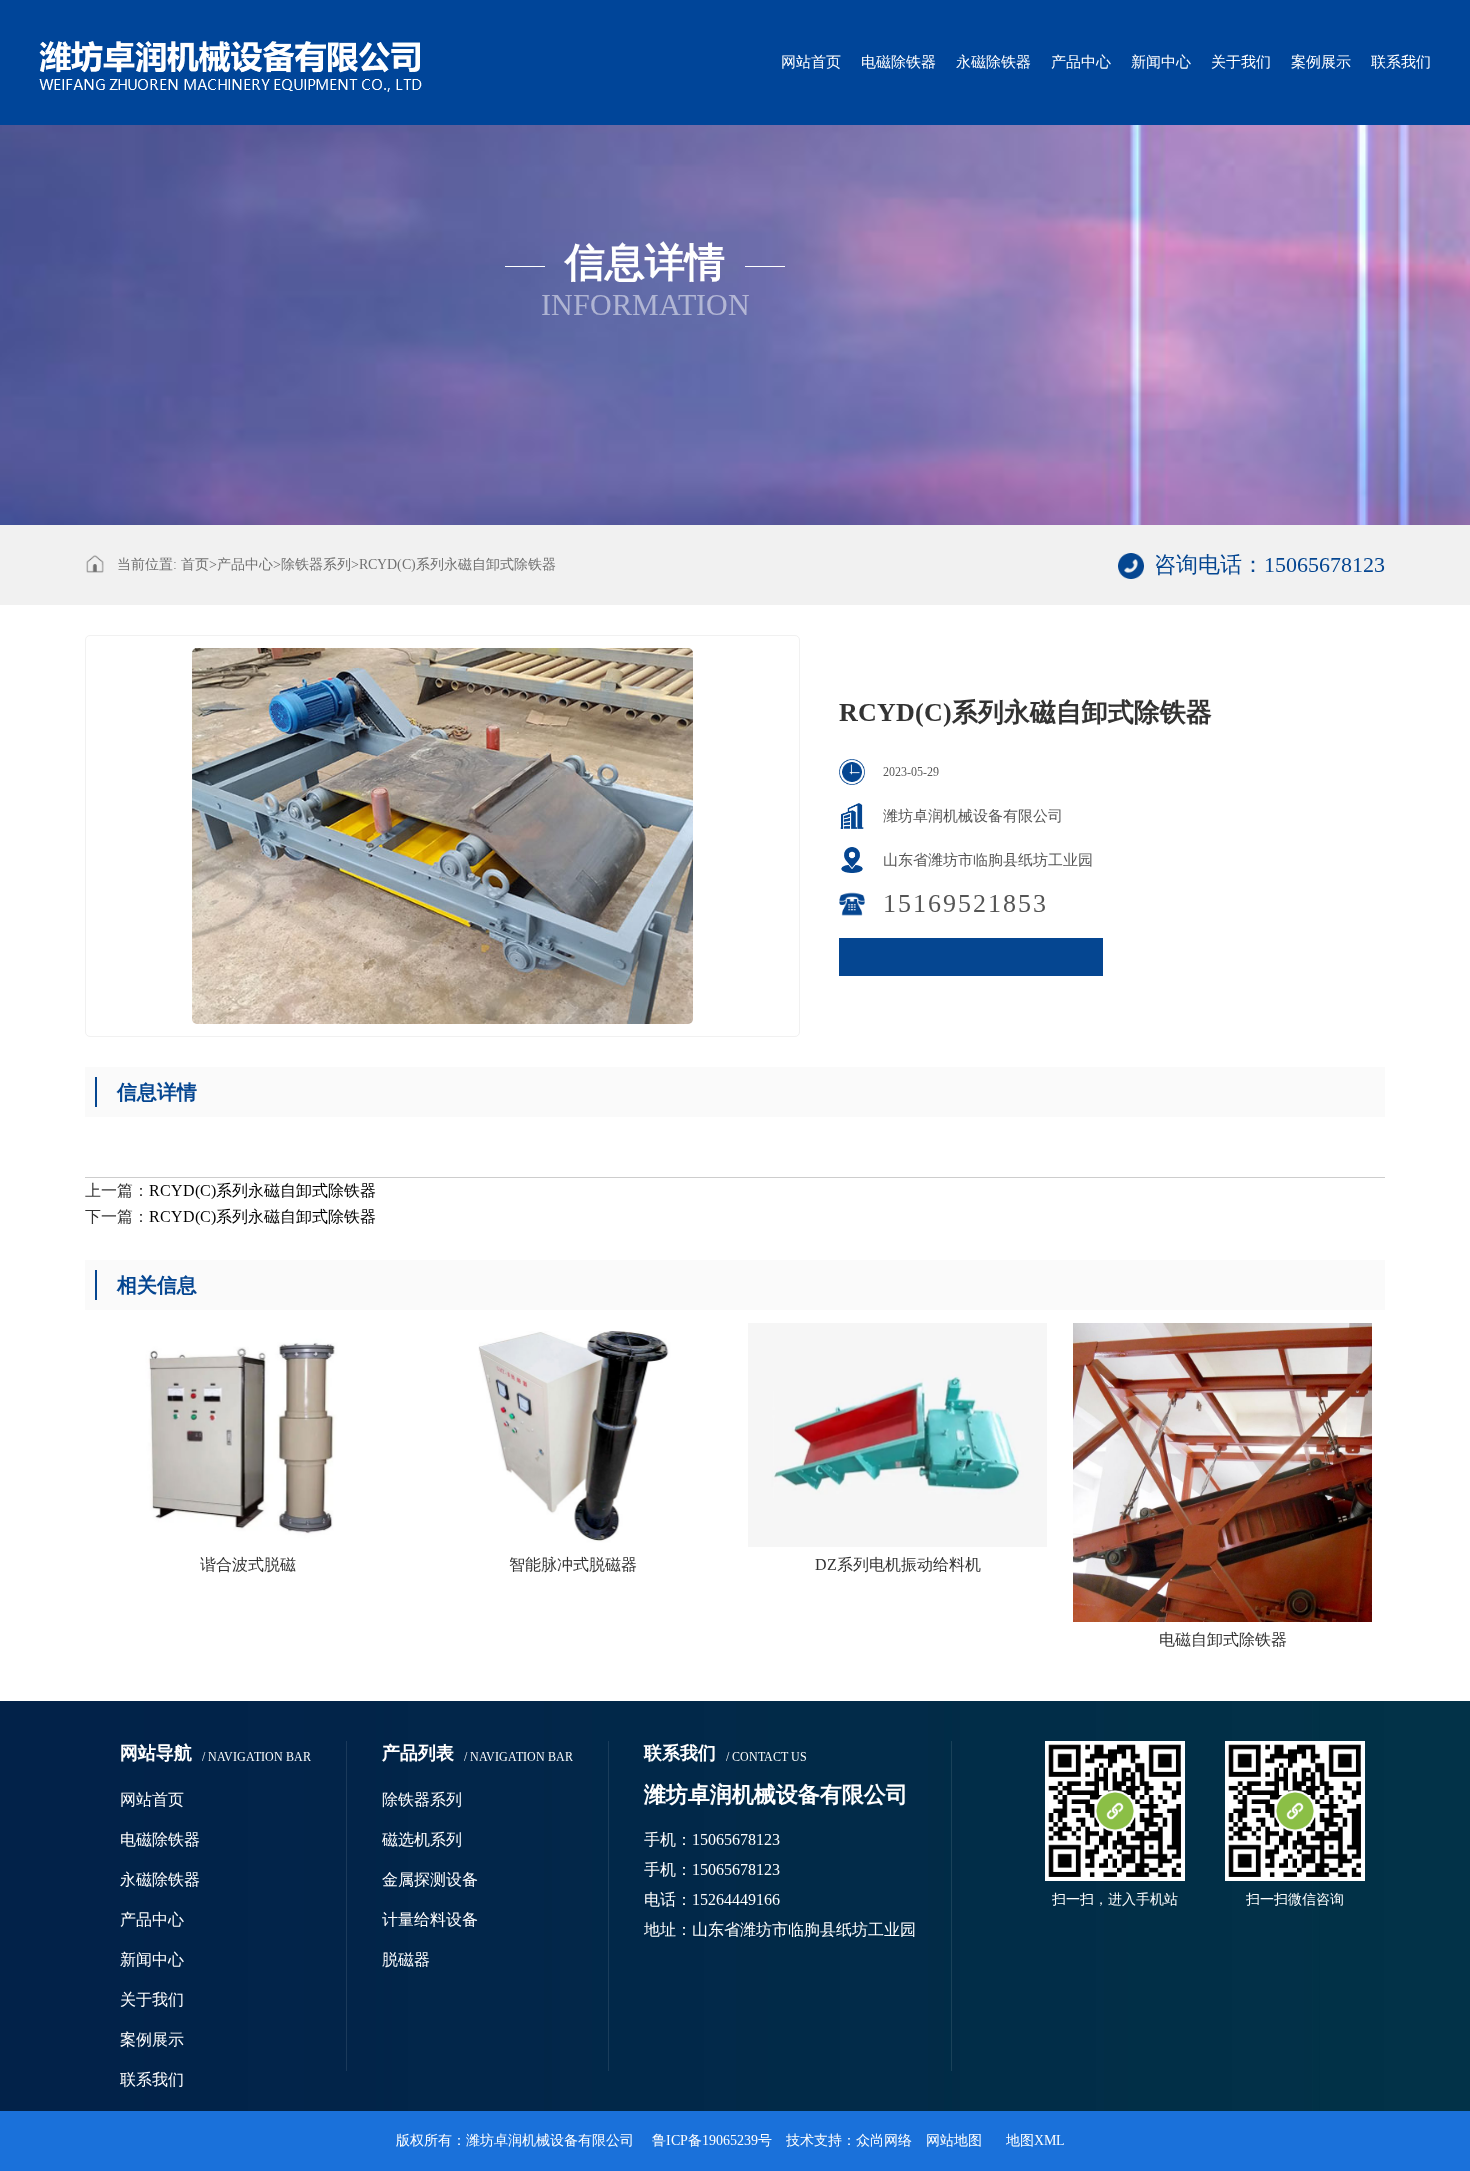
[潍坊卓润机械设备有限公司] (231, 50)
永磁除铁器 (993, 62)
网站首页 (811, 62)
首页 (199, 564)
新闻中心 (1161, 62)
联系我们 (1401, 62)
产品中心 (1081, 62)
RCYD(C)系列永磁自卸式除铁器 (457, 564)
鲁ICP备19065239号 (712, 2140)
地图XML (1035, 2140)
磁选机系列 (422, 1839)
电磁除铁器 (898, 62)
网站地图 (954, 2140)
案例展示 (1321, 62)
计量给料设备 (430, 1919)
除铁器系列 (316, 564)
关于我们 (1241, 62)
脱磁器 (406, 1959)
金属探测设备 (430, 1879)
